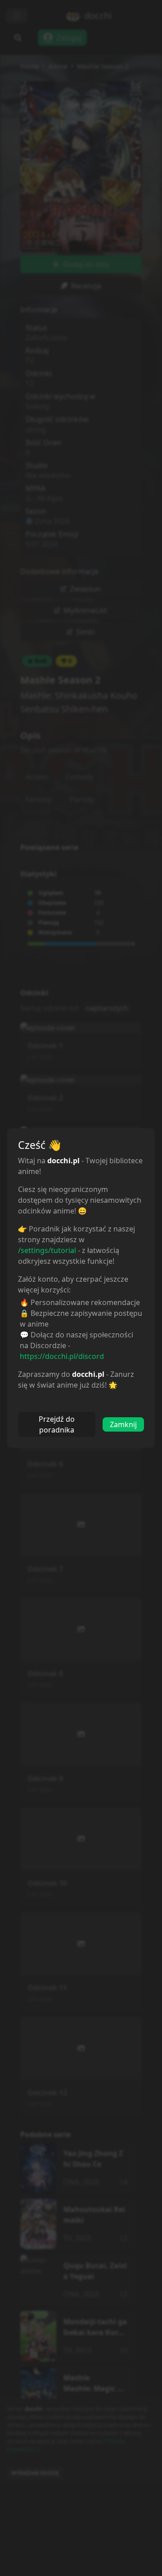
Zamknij (123, 1424)
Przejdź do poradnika (57, 1424)
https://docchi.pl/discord (62, 1356)
